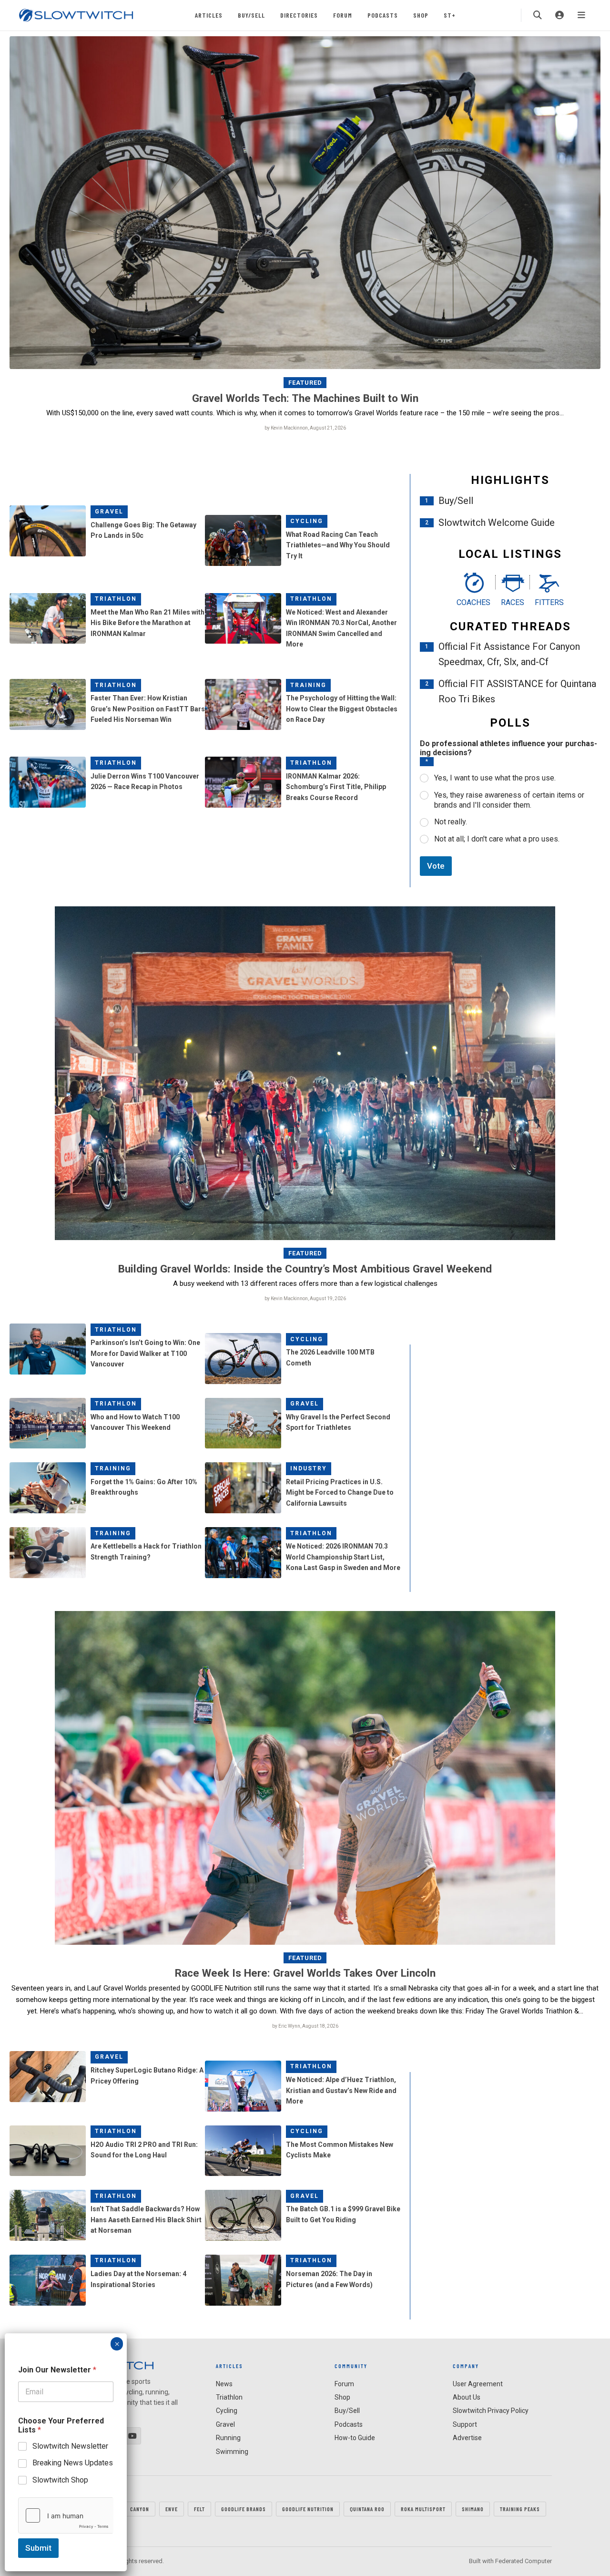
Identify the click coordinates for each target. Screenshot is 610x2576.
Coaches (473, 602)
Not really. (451, 822)
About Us (467, 2397)
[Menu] (581, 15)
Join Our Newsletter (57, 2370)
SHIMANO (473, 2509)
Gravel (109, 512)
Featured (305, 383)
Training (308, 685)
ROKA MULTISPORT (423, 2509)
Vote (436, 866)
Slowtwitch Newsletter (70, 2446)
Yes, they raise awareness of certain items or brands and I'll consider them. (509, 800)
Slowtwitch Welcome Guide (497, 523)
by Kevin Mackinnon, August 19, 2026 (305, 1298)
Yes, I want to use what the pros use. (495, 778)
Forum (343, 15)
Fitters (549, 602)
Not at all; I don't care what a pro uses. (497, 839)
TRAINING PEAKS (520, 2509)
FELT (199, 2509)
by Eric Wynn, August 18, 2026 (305, 2026)
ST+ (450, 15)
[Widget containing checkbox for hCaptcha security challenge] (66, 2515)
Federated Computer (524, 2561)
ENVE (172, 2509)
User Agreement (478, 2384)
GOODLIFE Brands (244, 2509)
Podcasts (383, 15)
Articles (209, 15)
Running (228, 2438)
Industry (309, 1468)
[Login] (559, 15)
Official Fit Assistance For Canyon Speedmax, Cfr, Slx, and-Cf (509, 654)
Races (513, 602)
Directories (299, 15)
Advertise (467, 2438)
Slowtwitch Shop (60, 2480)
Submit (38, 2548)
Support (465, 2424)
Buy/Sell (251, 15)
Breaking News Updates (73, 2463)
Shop (421, 15)
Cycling (307, 521)
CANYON (140, 2509)
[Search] (538, 15)
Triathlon (116, 599)
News (224, 2384)
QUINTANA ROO (367, 2509)
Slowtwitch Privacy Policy (491, 2411)
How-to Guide (355, 2438)
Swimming (232, 2452)
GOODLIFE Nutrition (308, 2509)
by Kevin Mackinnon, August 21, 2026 (305, 428)
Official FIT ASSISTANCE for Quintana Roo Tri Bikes (517, 691)
